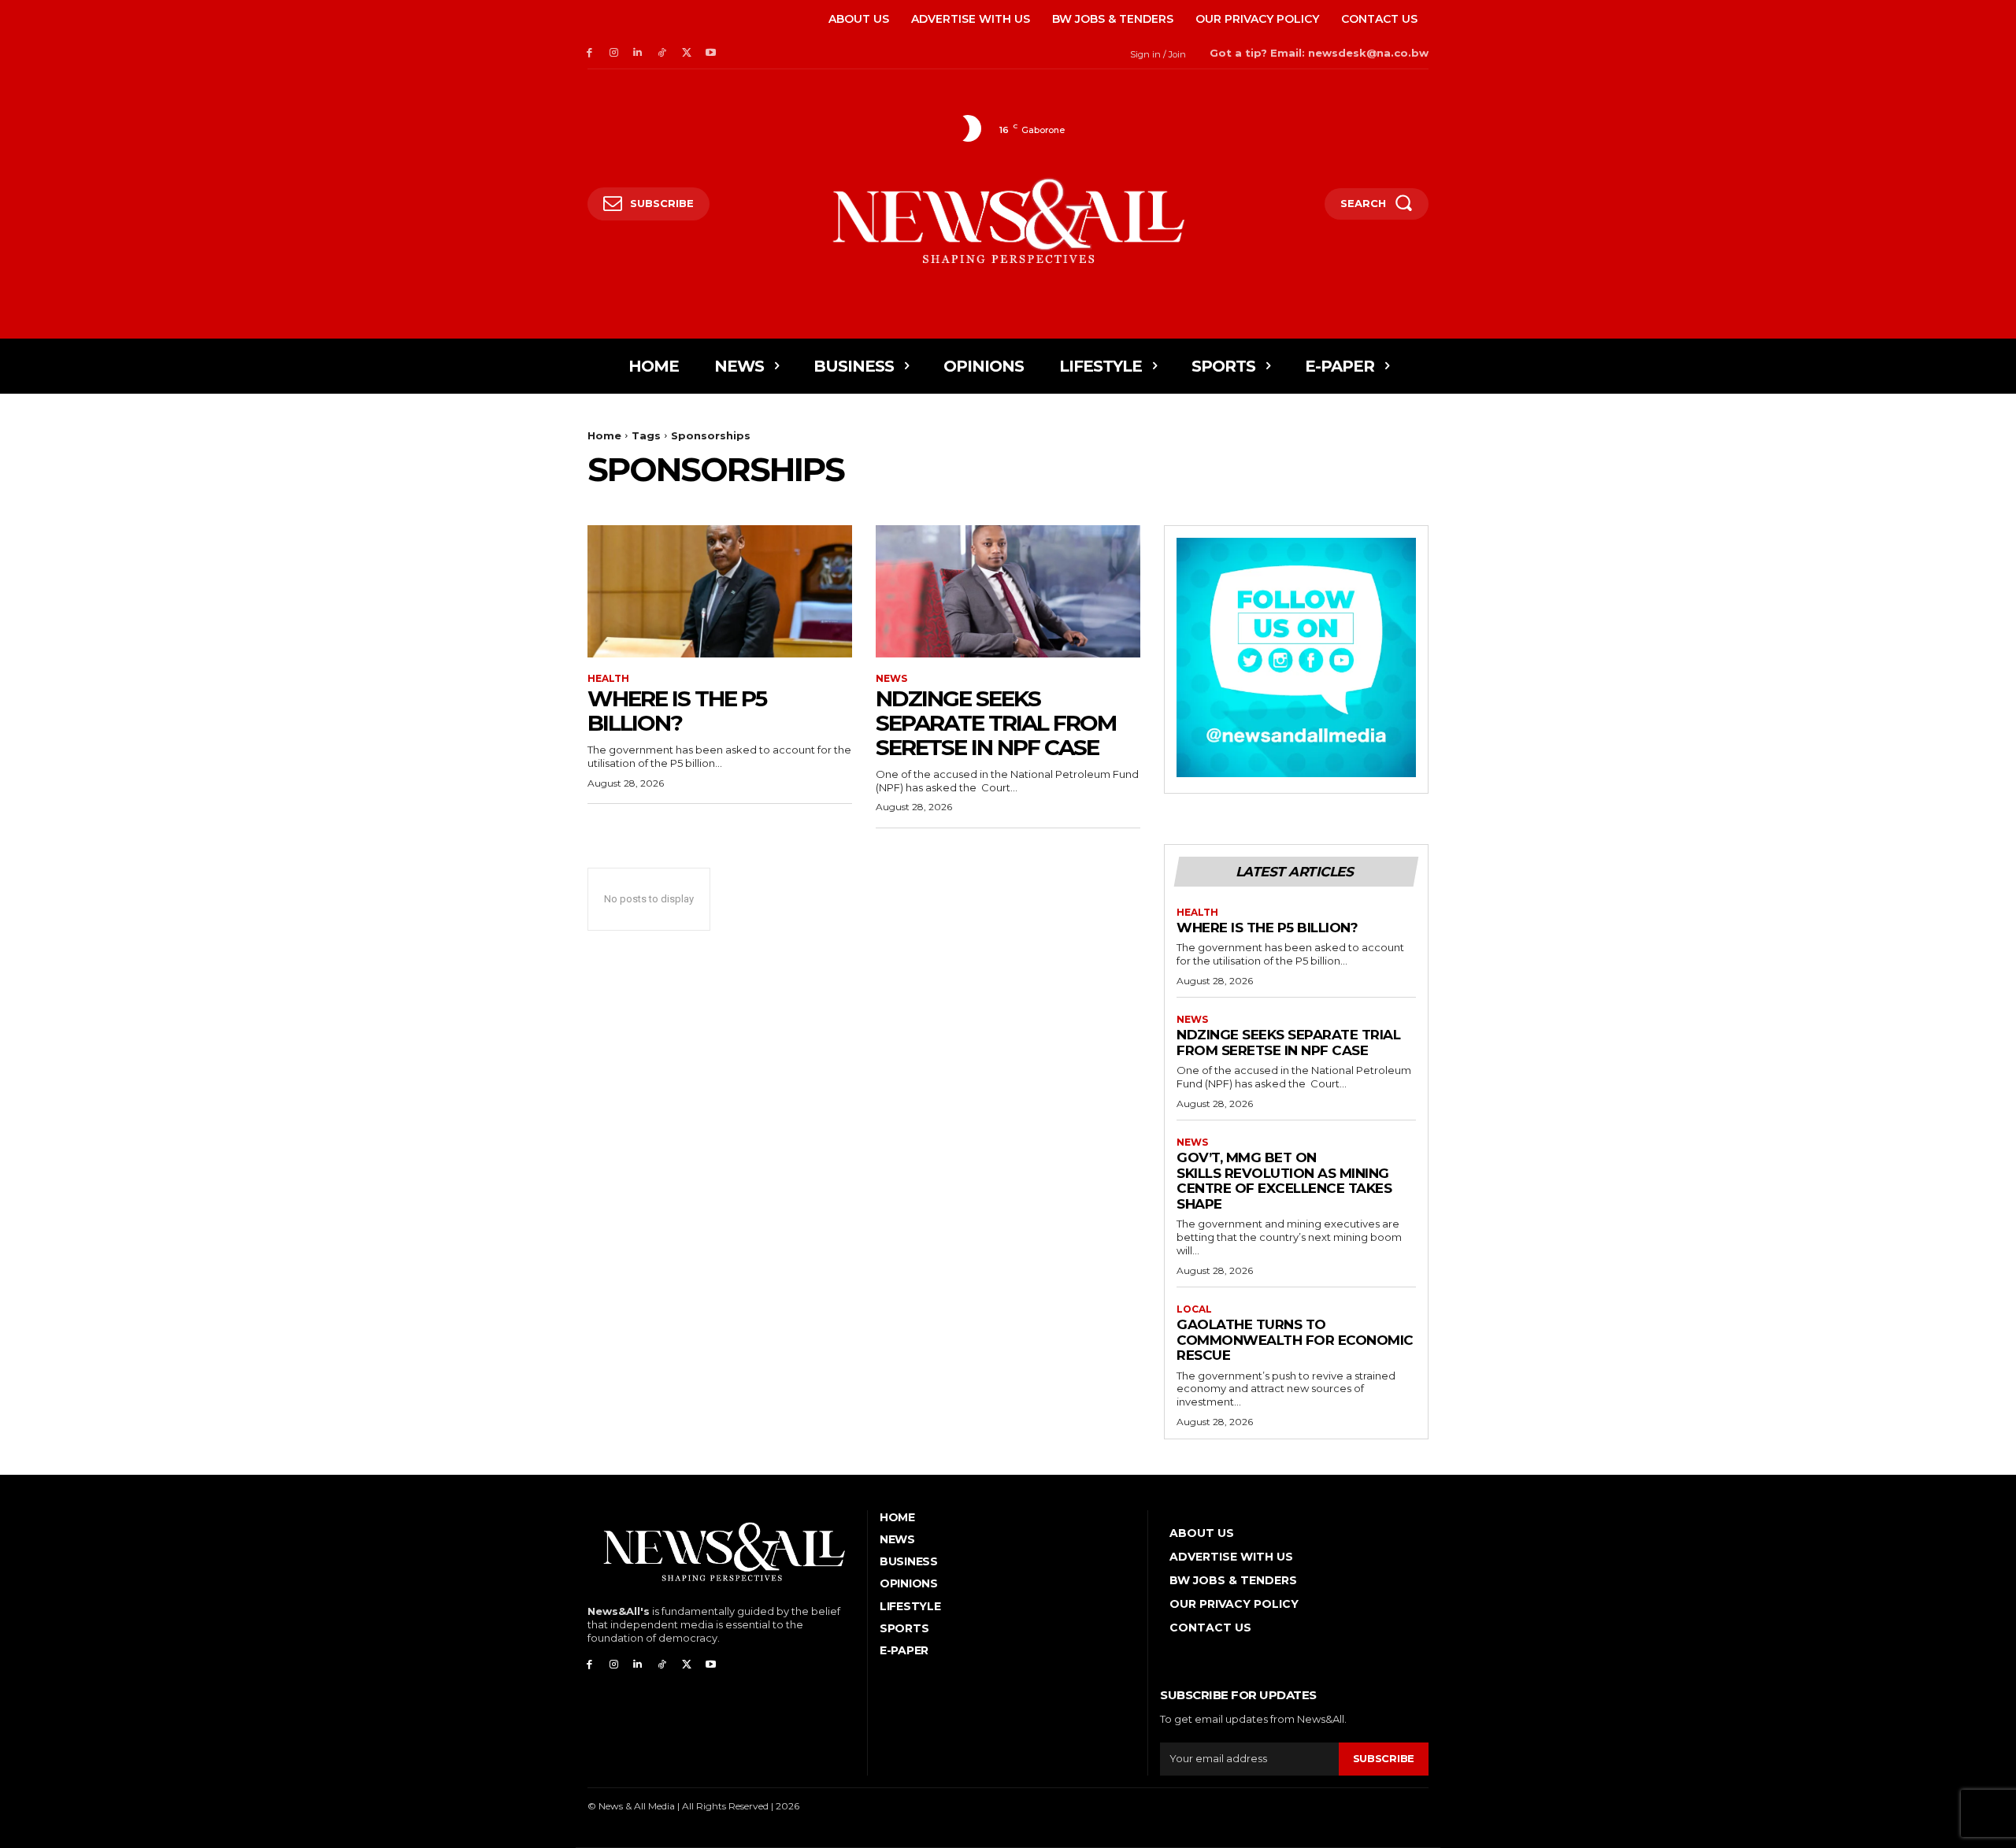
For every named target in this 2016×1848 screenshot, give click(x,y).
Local (1194, 1309)
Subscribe (1384, 1758)
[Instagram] (614, 53)
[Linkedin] (638, 53)
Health (608, 679)
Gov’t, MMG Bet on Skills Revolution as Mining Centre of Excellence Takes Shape (1284, 1181)
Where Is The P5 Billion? (677, 711)
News (891, 679)
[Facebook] (589, 53)
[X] (686, 53)
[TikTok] (662, 53)
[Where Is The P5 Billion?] (720, 591)
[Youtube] (711, 53)
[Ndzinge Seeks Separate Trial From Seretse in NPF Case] (1008, 591)
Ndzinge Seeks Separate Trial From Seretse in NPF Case (996, 723)
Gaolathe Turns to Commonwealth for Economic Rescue (1295, 1340)
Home (604, 435)
